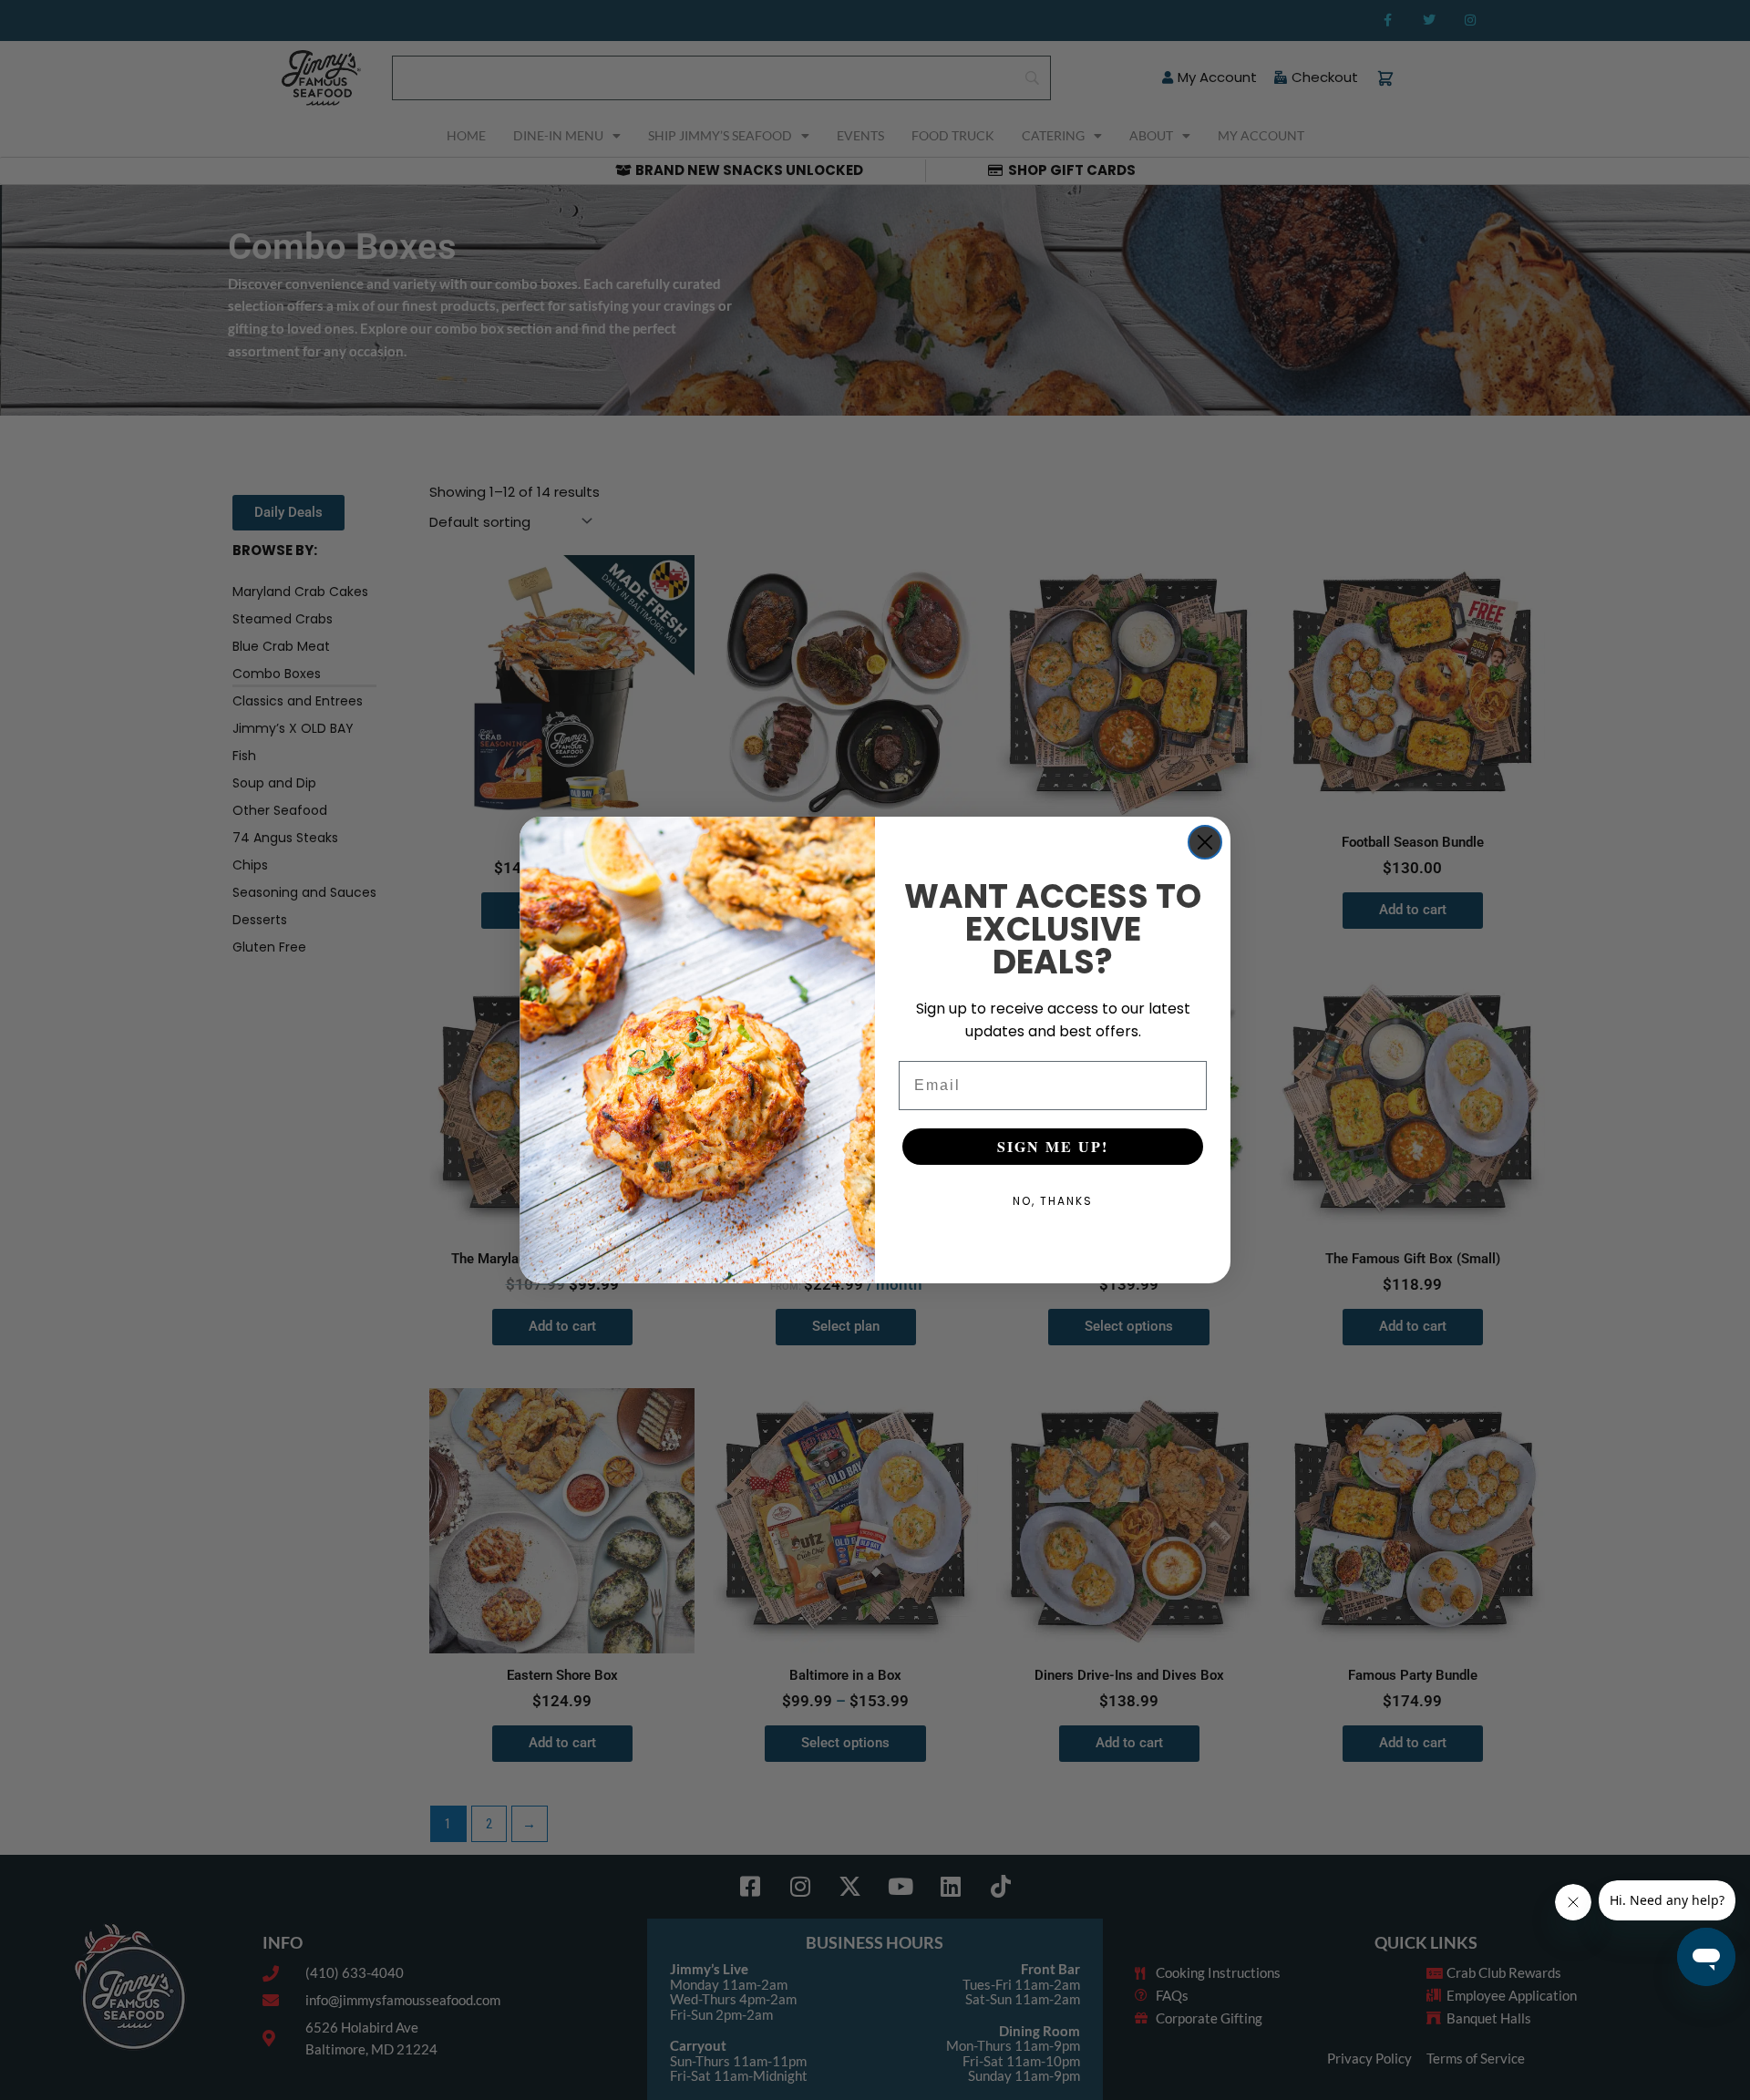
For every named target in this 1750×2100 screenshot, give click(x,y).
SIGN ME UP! (1053, 1146)
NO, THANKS (1053, 1201)
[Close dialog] (1205, 842)
